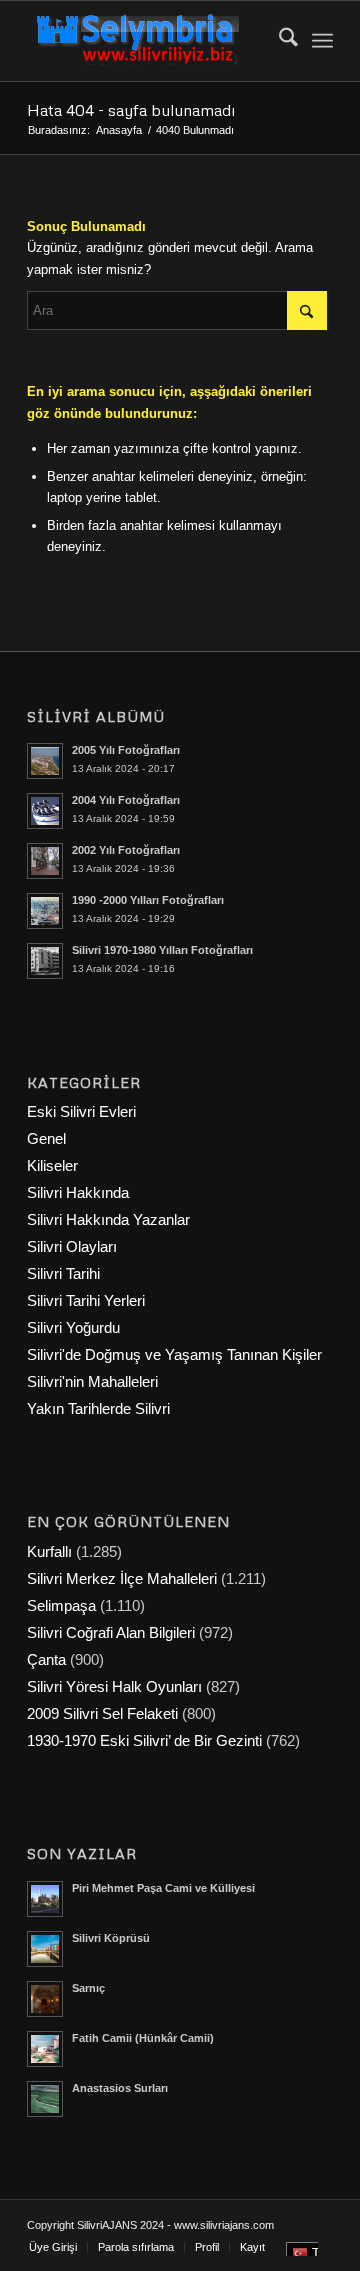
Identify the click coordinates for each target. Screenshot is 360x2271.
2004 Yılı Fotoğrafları (126, 800)
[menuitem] (278, 41)
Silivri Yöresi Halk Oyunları (114, 1686)
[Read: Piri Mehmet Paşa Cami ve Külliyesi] (45, 1899)
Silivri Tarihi (63, 1273)
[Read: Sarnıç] (45, 1999)
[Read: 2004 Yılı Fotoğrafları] (45, 811)
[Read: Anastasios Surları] (45, 2099)
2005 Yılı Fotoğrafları (126, 750)
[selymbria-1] (149, 41)
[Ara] (278, 41)
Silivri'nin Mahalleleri (92, 1381)
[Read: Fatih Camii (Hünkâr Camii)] (45, 2049)
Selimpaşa (61, 1605)
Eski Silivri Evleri (81, 1111)
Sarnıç (88, 1988)
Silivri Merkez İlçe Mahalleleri (122, 1578)
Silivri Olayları (72, 1246)
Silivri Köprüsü (111, 1938)
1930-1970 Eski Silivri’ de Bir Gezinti (144, 1740)
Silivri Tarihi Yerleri (86, 1300)
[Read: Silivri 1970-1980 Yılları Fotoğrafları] (45, 961)
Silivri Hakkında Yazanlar (108, 1219)
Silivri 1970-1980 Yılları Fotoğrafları (162, 950)
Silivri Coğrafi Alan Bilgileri (111, 1632)
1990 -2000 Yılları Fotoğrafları (148, 900)
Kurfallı (49, 1551)
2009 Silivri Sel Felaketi (102, 1713)
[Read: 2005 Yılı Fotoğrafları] (45, 761)
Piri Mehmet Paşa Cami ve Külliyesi (163, 1888)
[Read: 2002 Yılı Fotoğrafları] (45, 861)
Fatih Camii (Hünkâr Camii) (143, 2038)
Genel (46, 1138)
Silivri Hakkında (78, 1192)
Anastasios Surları (120, 2088)
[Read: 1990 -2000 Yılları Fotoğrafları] (45, 911)
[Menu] (322, 41)
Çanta (46, 1659)
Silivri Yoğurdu (73, 1327)
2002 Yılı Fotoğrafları (126, 850)
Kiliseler (52, 1165)
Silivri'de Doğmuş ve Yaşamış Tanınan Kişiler (174, 1354)
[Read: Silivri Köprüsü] (45, 1949)
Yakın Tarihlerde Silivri (98, 1408)
